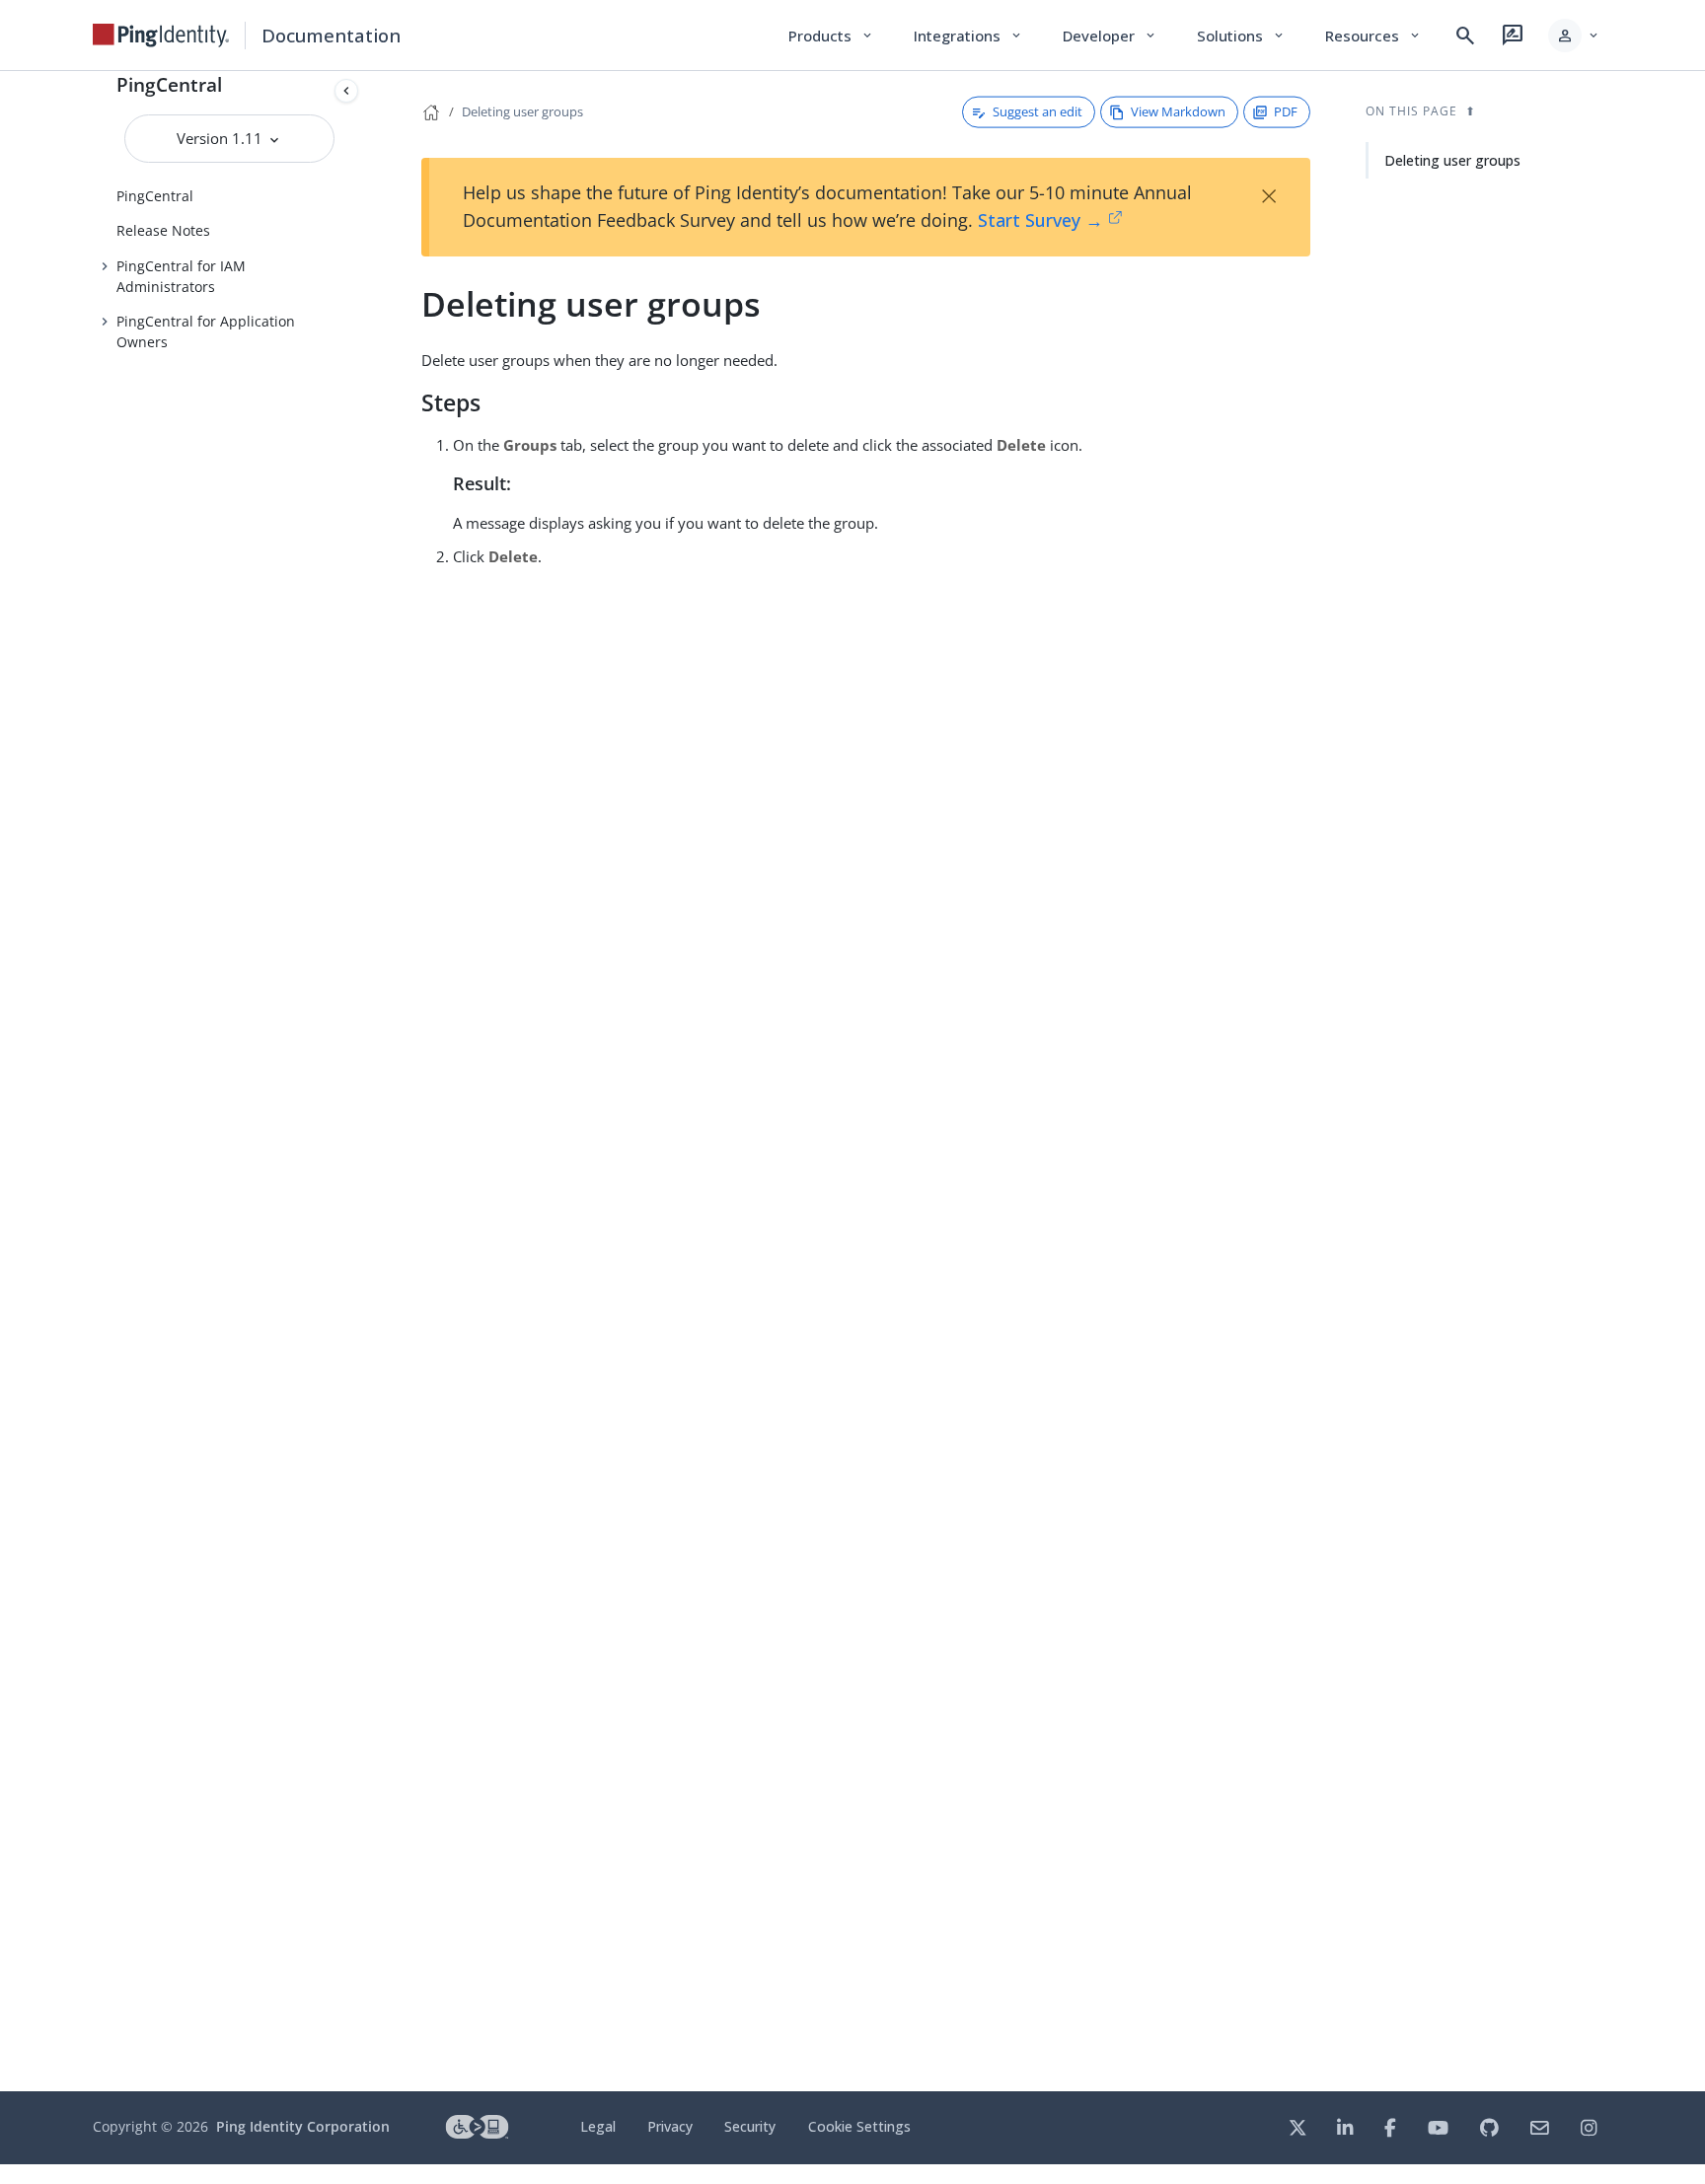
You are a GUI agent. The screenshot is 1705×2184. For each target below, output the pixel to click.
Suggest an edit (1038, 111)
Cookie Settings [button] (859, 2126)
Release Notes (163, 230)
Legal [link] (598, 2126)
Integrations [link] (968, 36)
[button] (1574, 36)
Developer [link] (1110, 36)
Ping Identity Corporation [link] (303, 2126)
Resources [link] (1373, 36)
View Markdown (1178, 111)
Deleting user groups (522, 111)
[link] (161, 36)
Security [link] (750, 2126)
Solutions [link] (1241, 36)
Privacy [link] (670, 2126)
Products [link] (831, 36)
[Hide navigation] (346, 91)
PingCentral (169, 84)
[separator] (366, 1081)
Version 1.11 (222, 138)
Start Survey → (1040, 220)
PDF (1286, 111)
